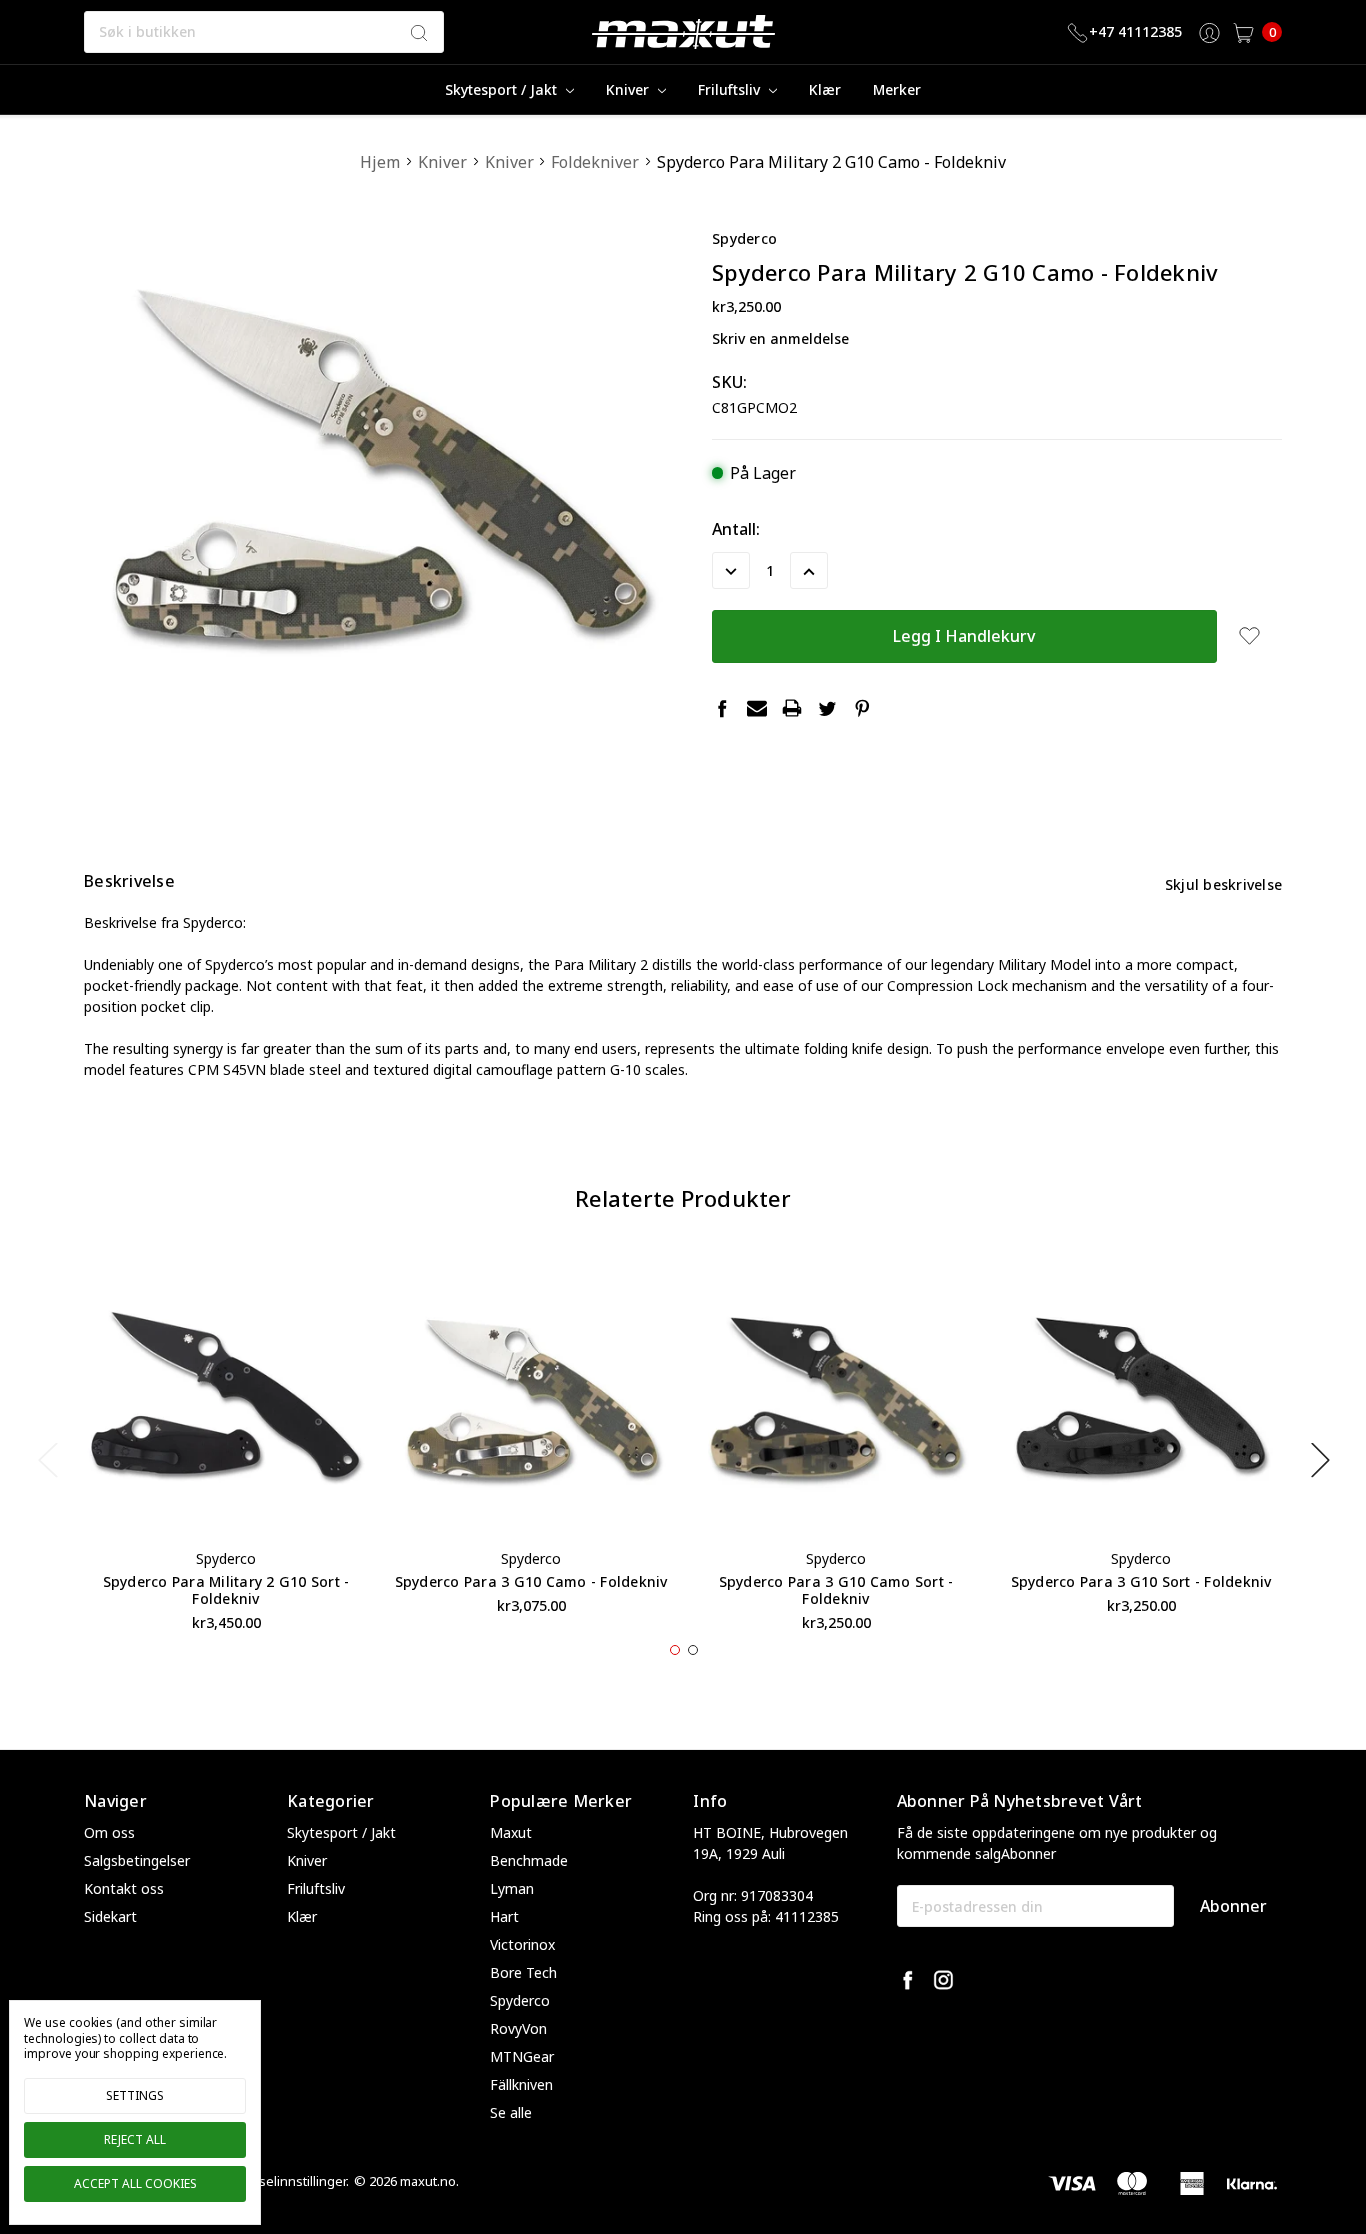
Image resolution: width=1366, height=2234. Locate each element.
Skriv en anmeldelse (780, 338)
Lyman (512, 1888)
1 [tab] (675, 1650)
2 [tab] (693, 1650)
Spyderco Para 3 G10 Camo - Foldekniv (531, 1581)
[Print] (792, 708)
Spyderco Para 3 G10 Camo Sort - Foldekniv (836, 1590)
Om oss (109, 1832)
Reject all (135, 2139)
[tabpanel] (226, 1448)
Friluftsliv (731, 89)
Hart (504, 1916)
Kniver (629, 89)
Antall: (736, 529)
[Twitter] (827, 708)
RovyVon (518, 2028)
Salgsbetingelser (137, 1860)
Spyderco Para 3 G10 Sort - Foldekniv (1141, 1581)
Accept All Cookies (135, 2183)
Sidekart (110, 1916)
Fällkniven (521, 2084)
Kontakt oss (124, 1888)
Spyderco (520, 2000)
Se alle (511, 2112)
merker (897, 89)
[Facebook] (722, 708)
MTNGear (522, 2056)
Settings (135, 2095)
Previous (47, 1459)
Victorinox (522, 1944)
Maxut (511, 1832)
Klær (825, 89)
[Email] (757, 708)
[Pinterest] (862, 708)
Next (1320, 1459)
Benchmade (529, 1860)
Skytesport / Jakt (503, 89)
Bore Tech (523, 1972)
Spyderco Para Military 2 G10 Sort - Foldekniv (226, 1590)
